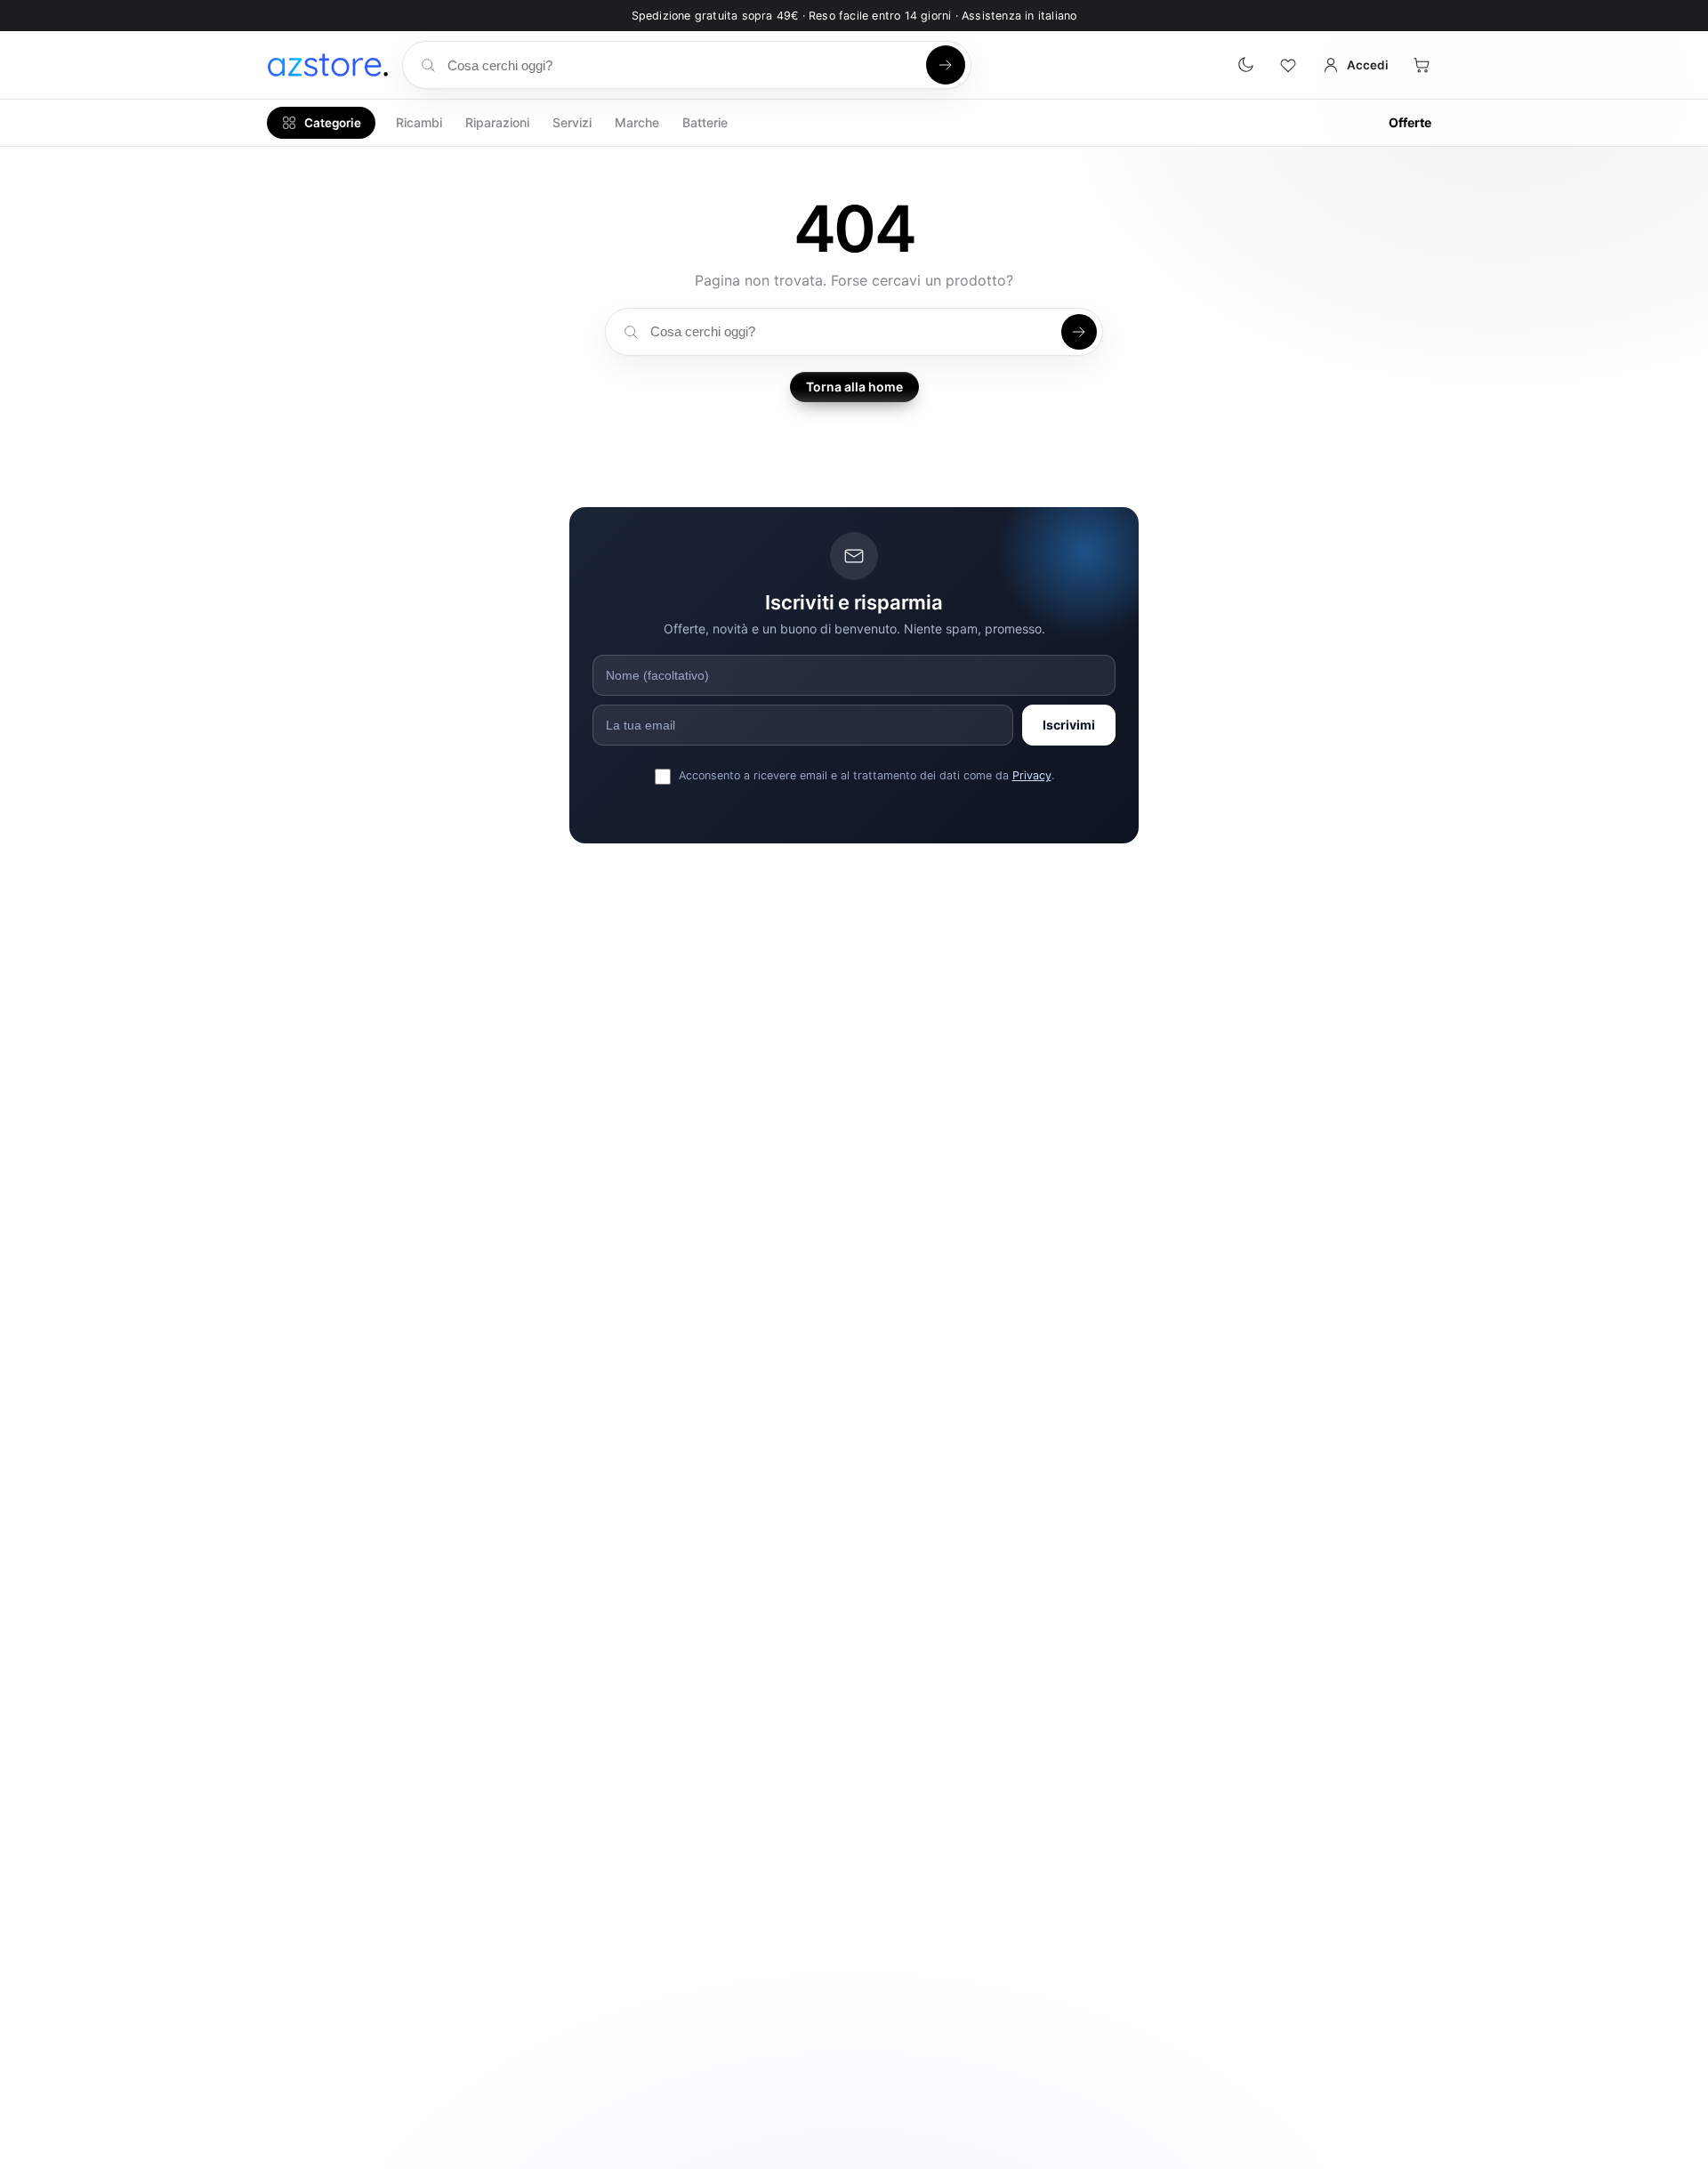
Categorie (333, 123)
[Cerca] (946, 65)
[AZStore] (327, 65)
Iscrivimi (1069, 725)
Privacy (1032, 775)
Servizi (572, 122)
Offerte (1410, 122)
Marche (637, 122)
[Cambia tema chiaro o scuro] (1245, 65)
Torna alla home (854, 387)
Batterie (705, 122)
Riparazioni (497, 122)
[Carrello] (1422, 65)
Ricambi (419, 122)
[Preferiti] (1288, 65)
